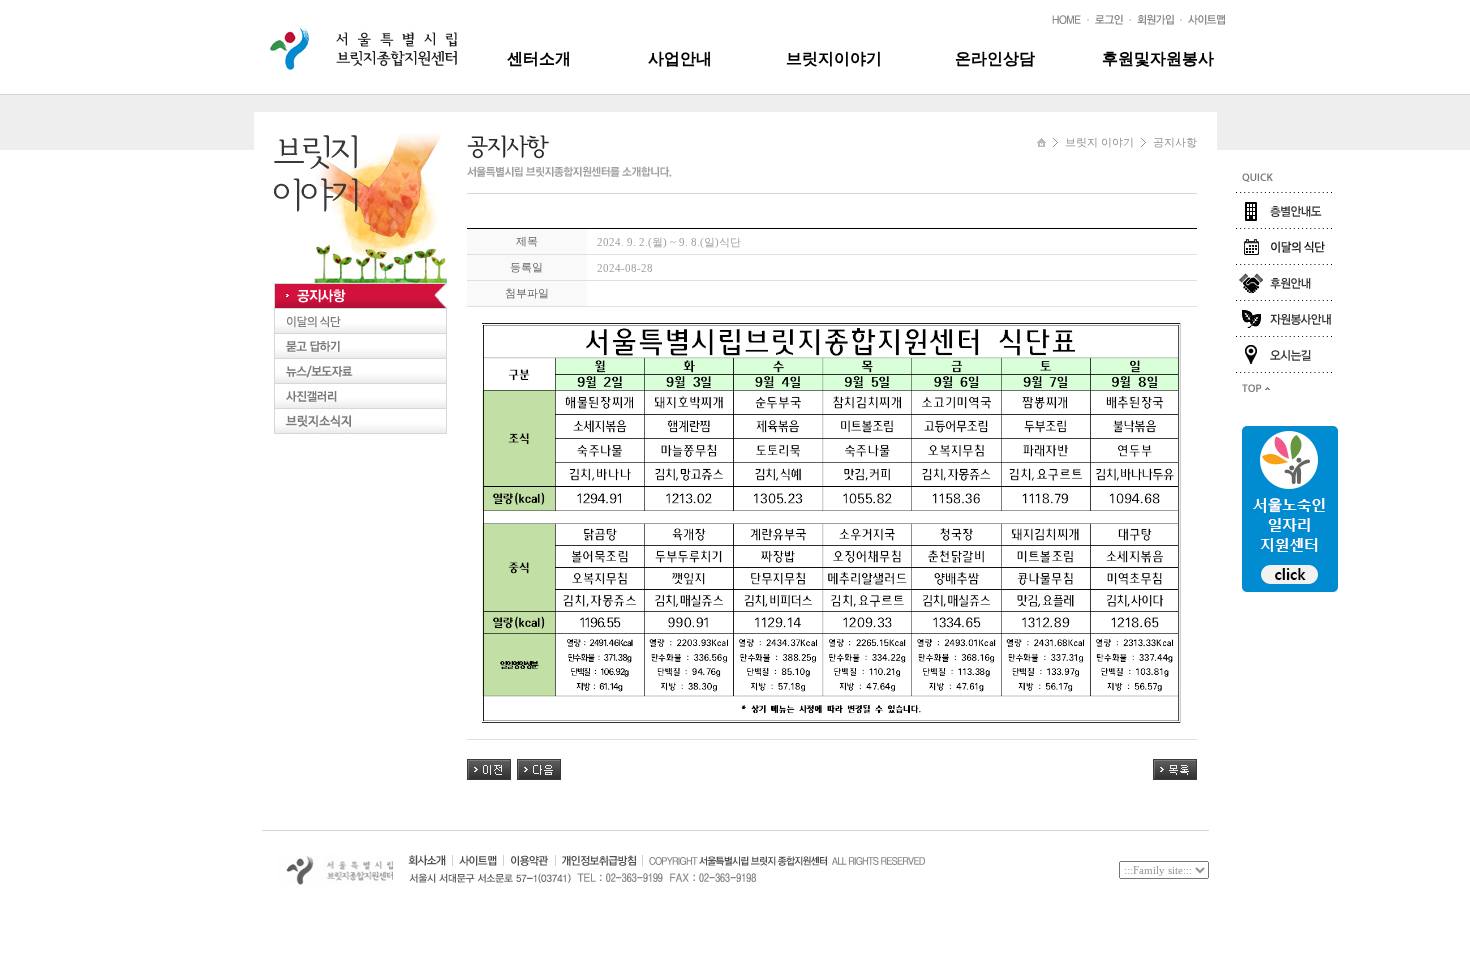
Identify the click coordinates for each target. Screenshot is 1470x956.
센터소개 (539, 58)
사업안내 (680, 58)
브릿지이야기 (834, 58)
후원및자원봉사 (1158, 58)
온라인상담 (995, 58)
